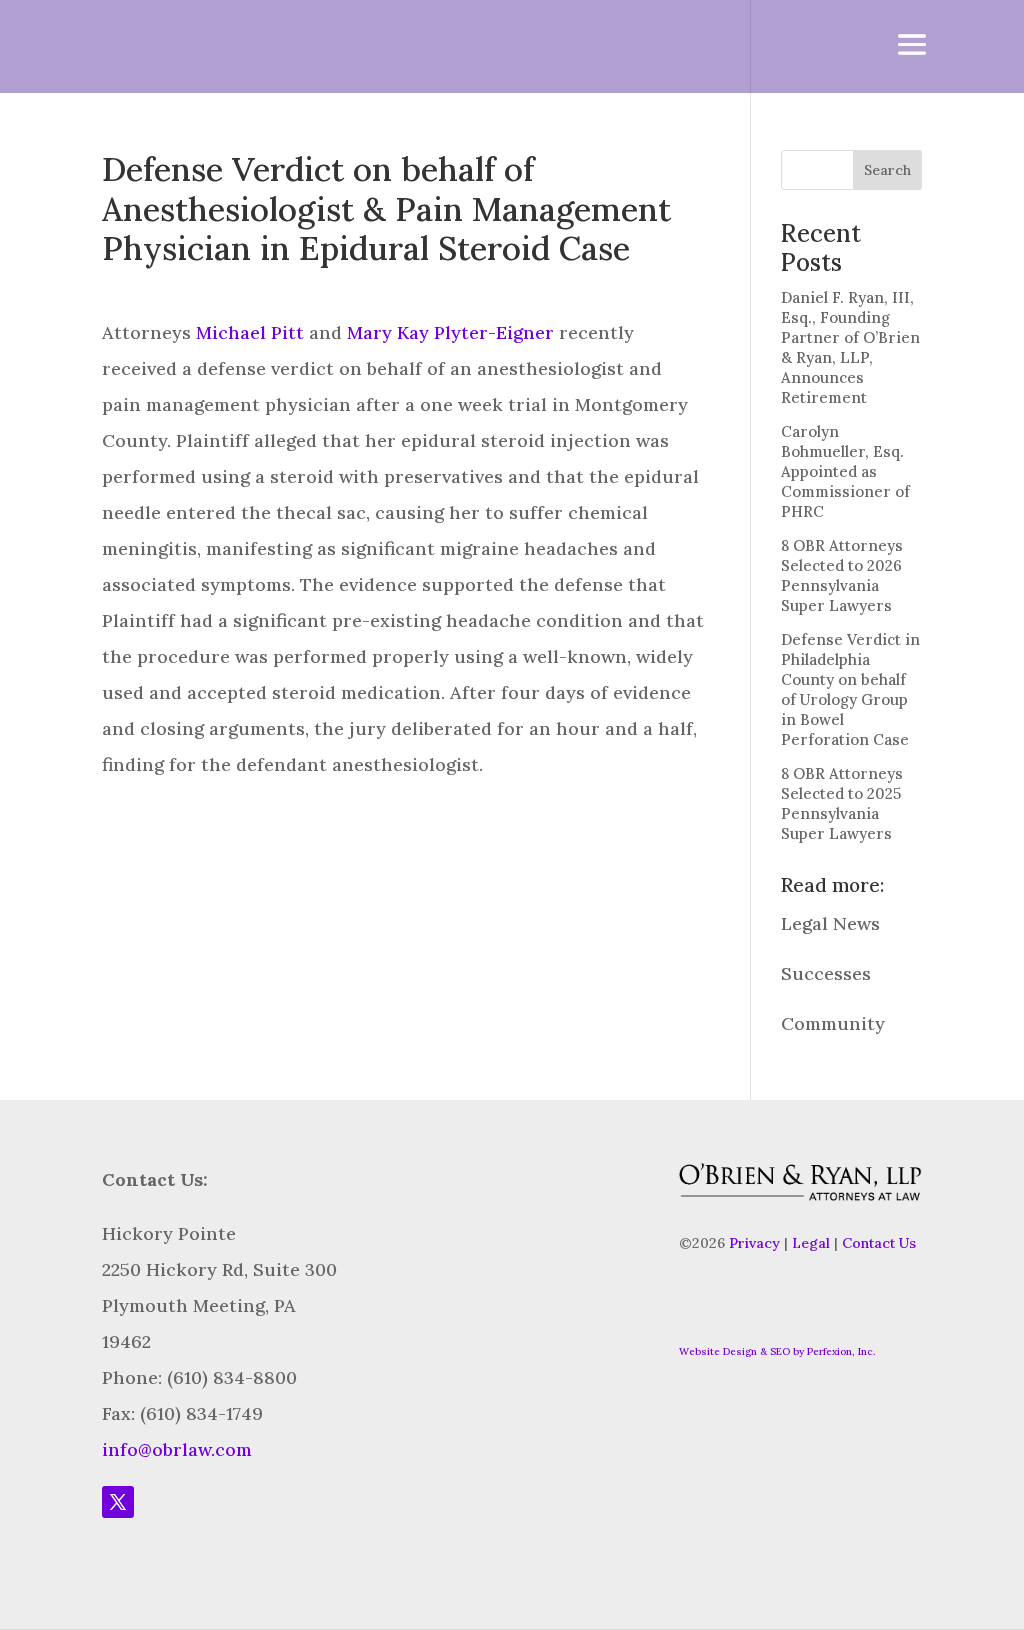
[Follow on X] (118, 1502)
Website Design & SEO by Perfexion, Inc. (777, 1351)
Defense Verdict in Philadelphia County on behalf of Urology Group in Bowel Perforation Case (850, 689)
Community (833, 1023)
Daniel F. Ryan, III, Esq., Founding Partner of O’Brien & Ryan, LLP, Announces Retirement (850, 347)
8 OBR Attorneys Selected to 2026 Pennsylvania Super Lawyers (842, 575)
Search (887, 170)
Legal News (830, 923)
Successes (826, 973)
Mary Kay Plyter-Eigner (450, 332)
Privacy (754, 1243)
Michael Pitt (250, 332)
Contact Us (879, 1243)
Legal (811, 1243)
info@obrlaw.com (177, 1449)
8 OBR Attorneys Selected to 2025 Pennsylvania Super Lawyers (842, 803)
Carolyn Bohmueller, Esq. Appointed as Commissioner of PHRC (845, 471)
